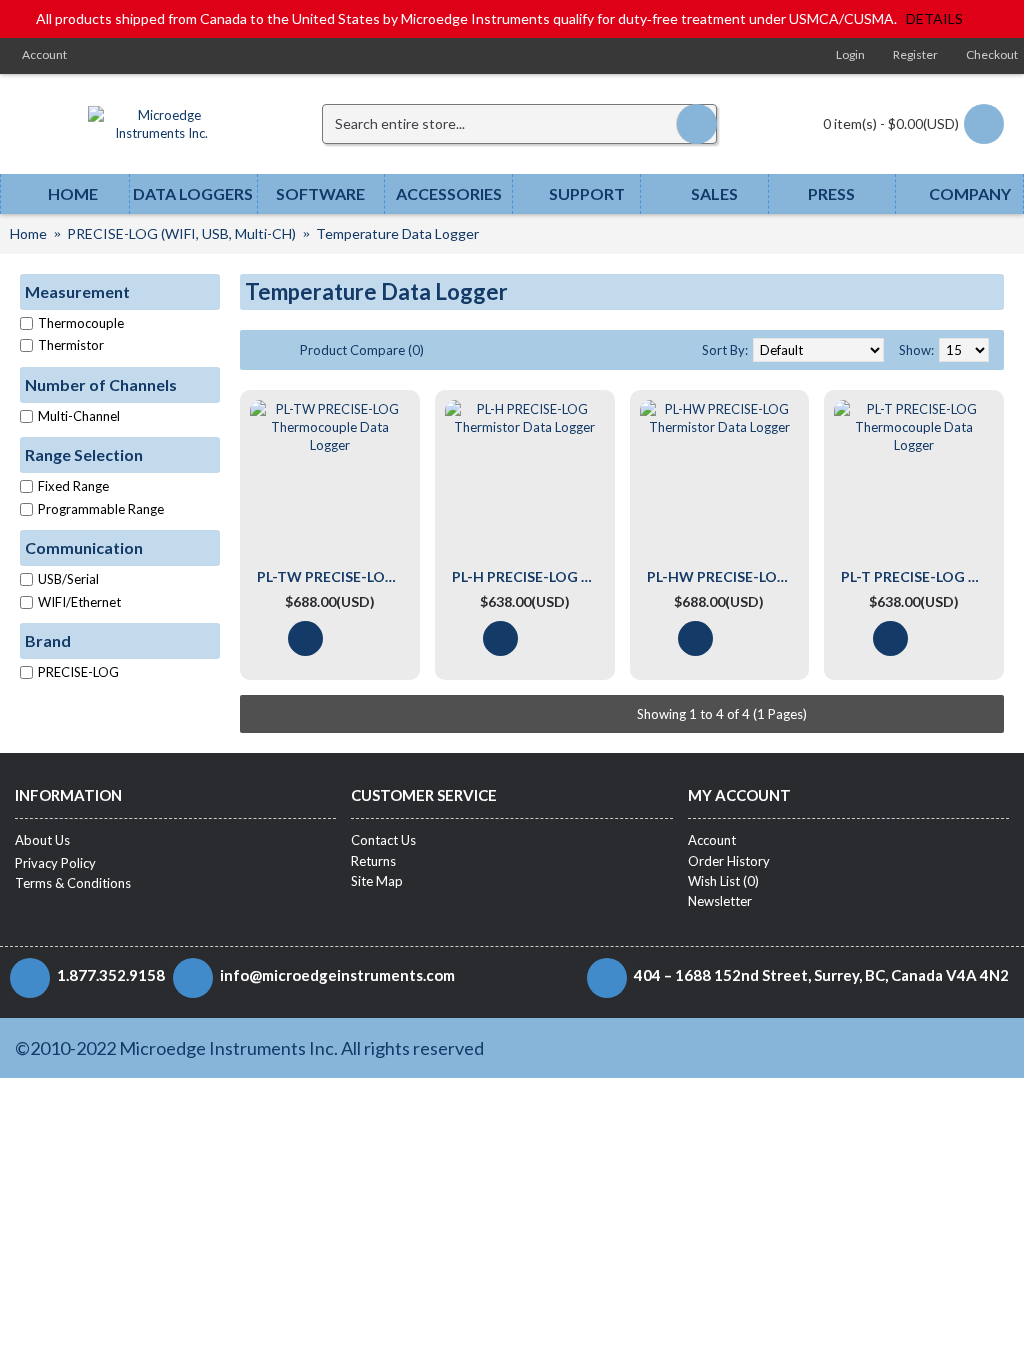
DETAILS (934, 18)
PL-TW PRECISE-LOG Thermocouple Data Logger (333, 576)
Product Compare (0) (362, 350)
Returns (373, 861)
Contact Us (383, 840)
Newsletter (720, 901)
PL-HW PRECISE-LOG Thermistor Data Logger (723, 576)
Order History (729, 861)
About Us (42, 840)
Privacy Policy (55, 863)
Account (712, 840)
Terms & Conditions (73, 883)
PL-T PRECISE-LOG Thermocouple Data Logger (917, 576)
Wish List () (723, 881)
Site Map (377, 881)
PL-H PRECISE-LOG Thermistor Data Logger (528, 576)
